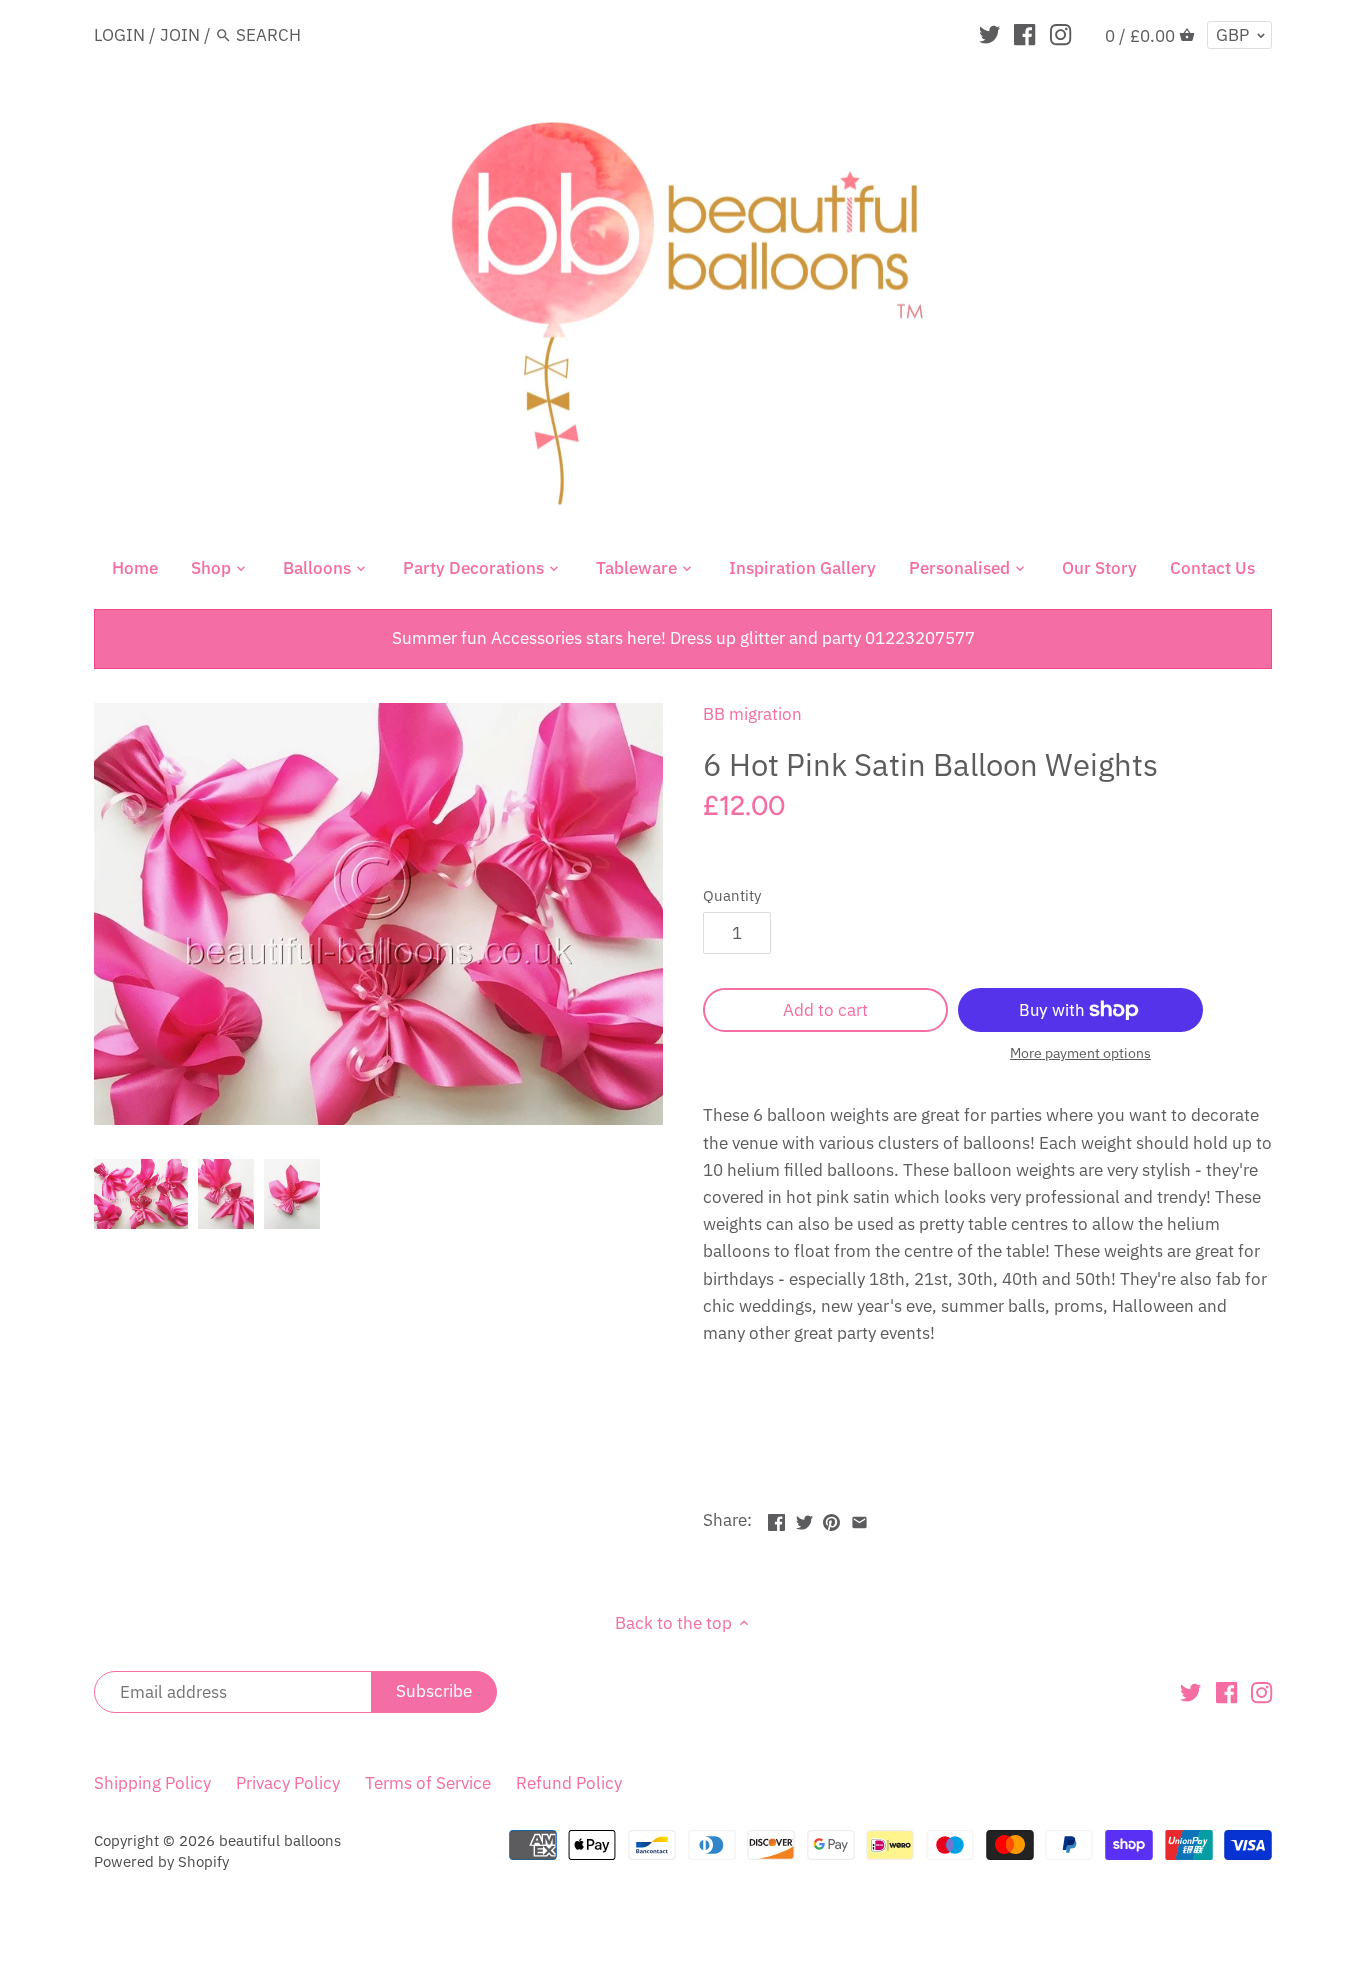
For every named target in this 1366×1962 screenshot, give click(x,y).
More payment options (1080, 1053)
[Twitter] (989, 34)
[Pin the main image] (831, 1518)
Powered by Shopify (161, 1861)
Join (180, 35)
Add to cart (825, 1010)
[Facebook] (1024, 34)
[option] (141, 1194)
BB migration (752, 714)
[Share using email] (859, 1518)
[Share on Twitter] (804, 1518)
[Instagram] (1060, 34)
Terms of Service (428, 1783)
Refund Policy (569, 1783)
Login (119, 35)
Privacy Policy (288, 1783)
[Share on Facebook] (776, 1518)
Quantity (732, 895)
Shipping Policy (152, 1783)
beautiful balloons (280, 1840)
